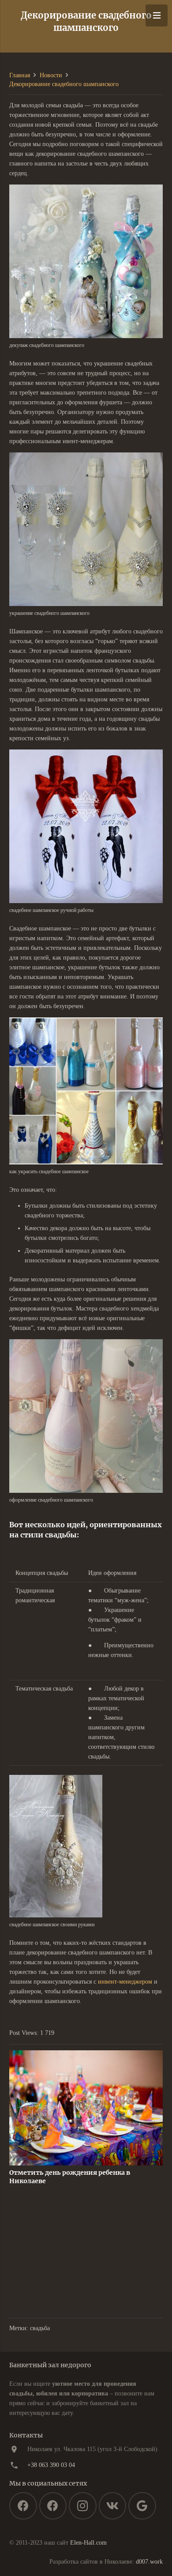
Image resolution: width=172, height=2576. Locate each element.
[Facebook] (23, 2506)
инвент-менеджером (125, 1982)
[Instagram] (83, 2506)
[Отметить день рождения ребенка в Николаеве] (86, 2055)
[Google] (142, 2506)
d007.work (149, 2562)
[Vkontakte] (113, 2506)
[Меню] (157, 15)
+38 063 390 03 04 (51, 2465)
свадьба (40, 2328)
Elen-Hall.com (88, 2543)
